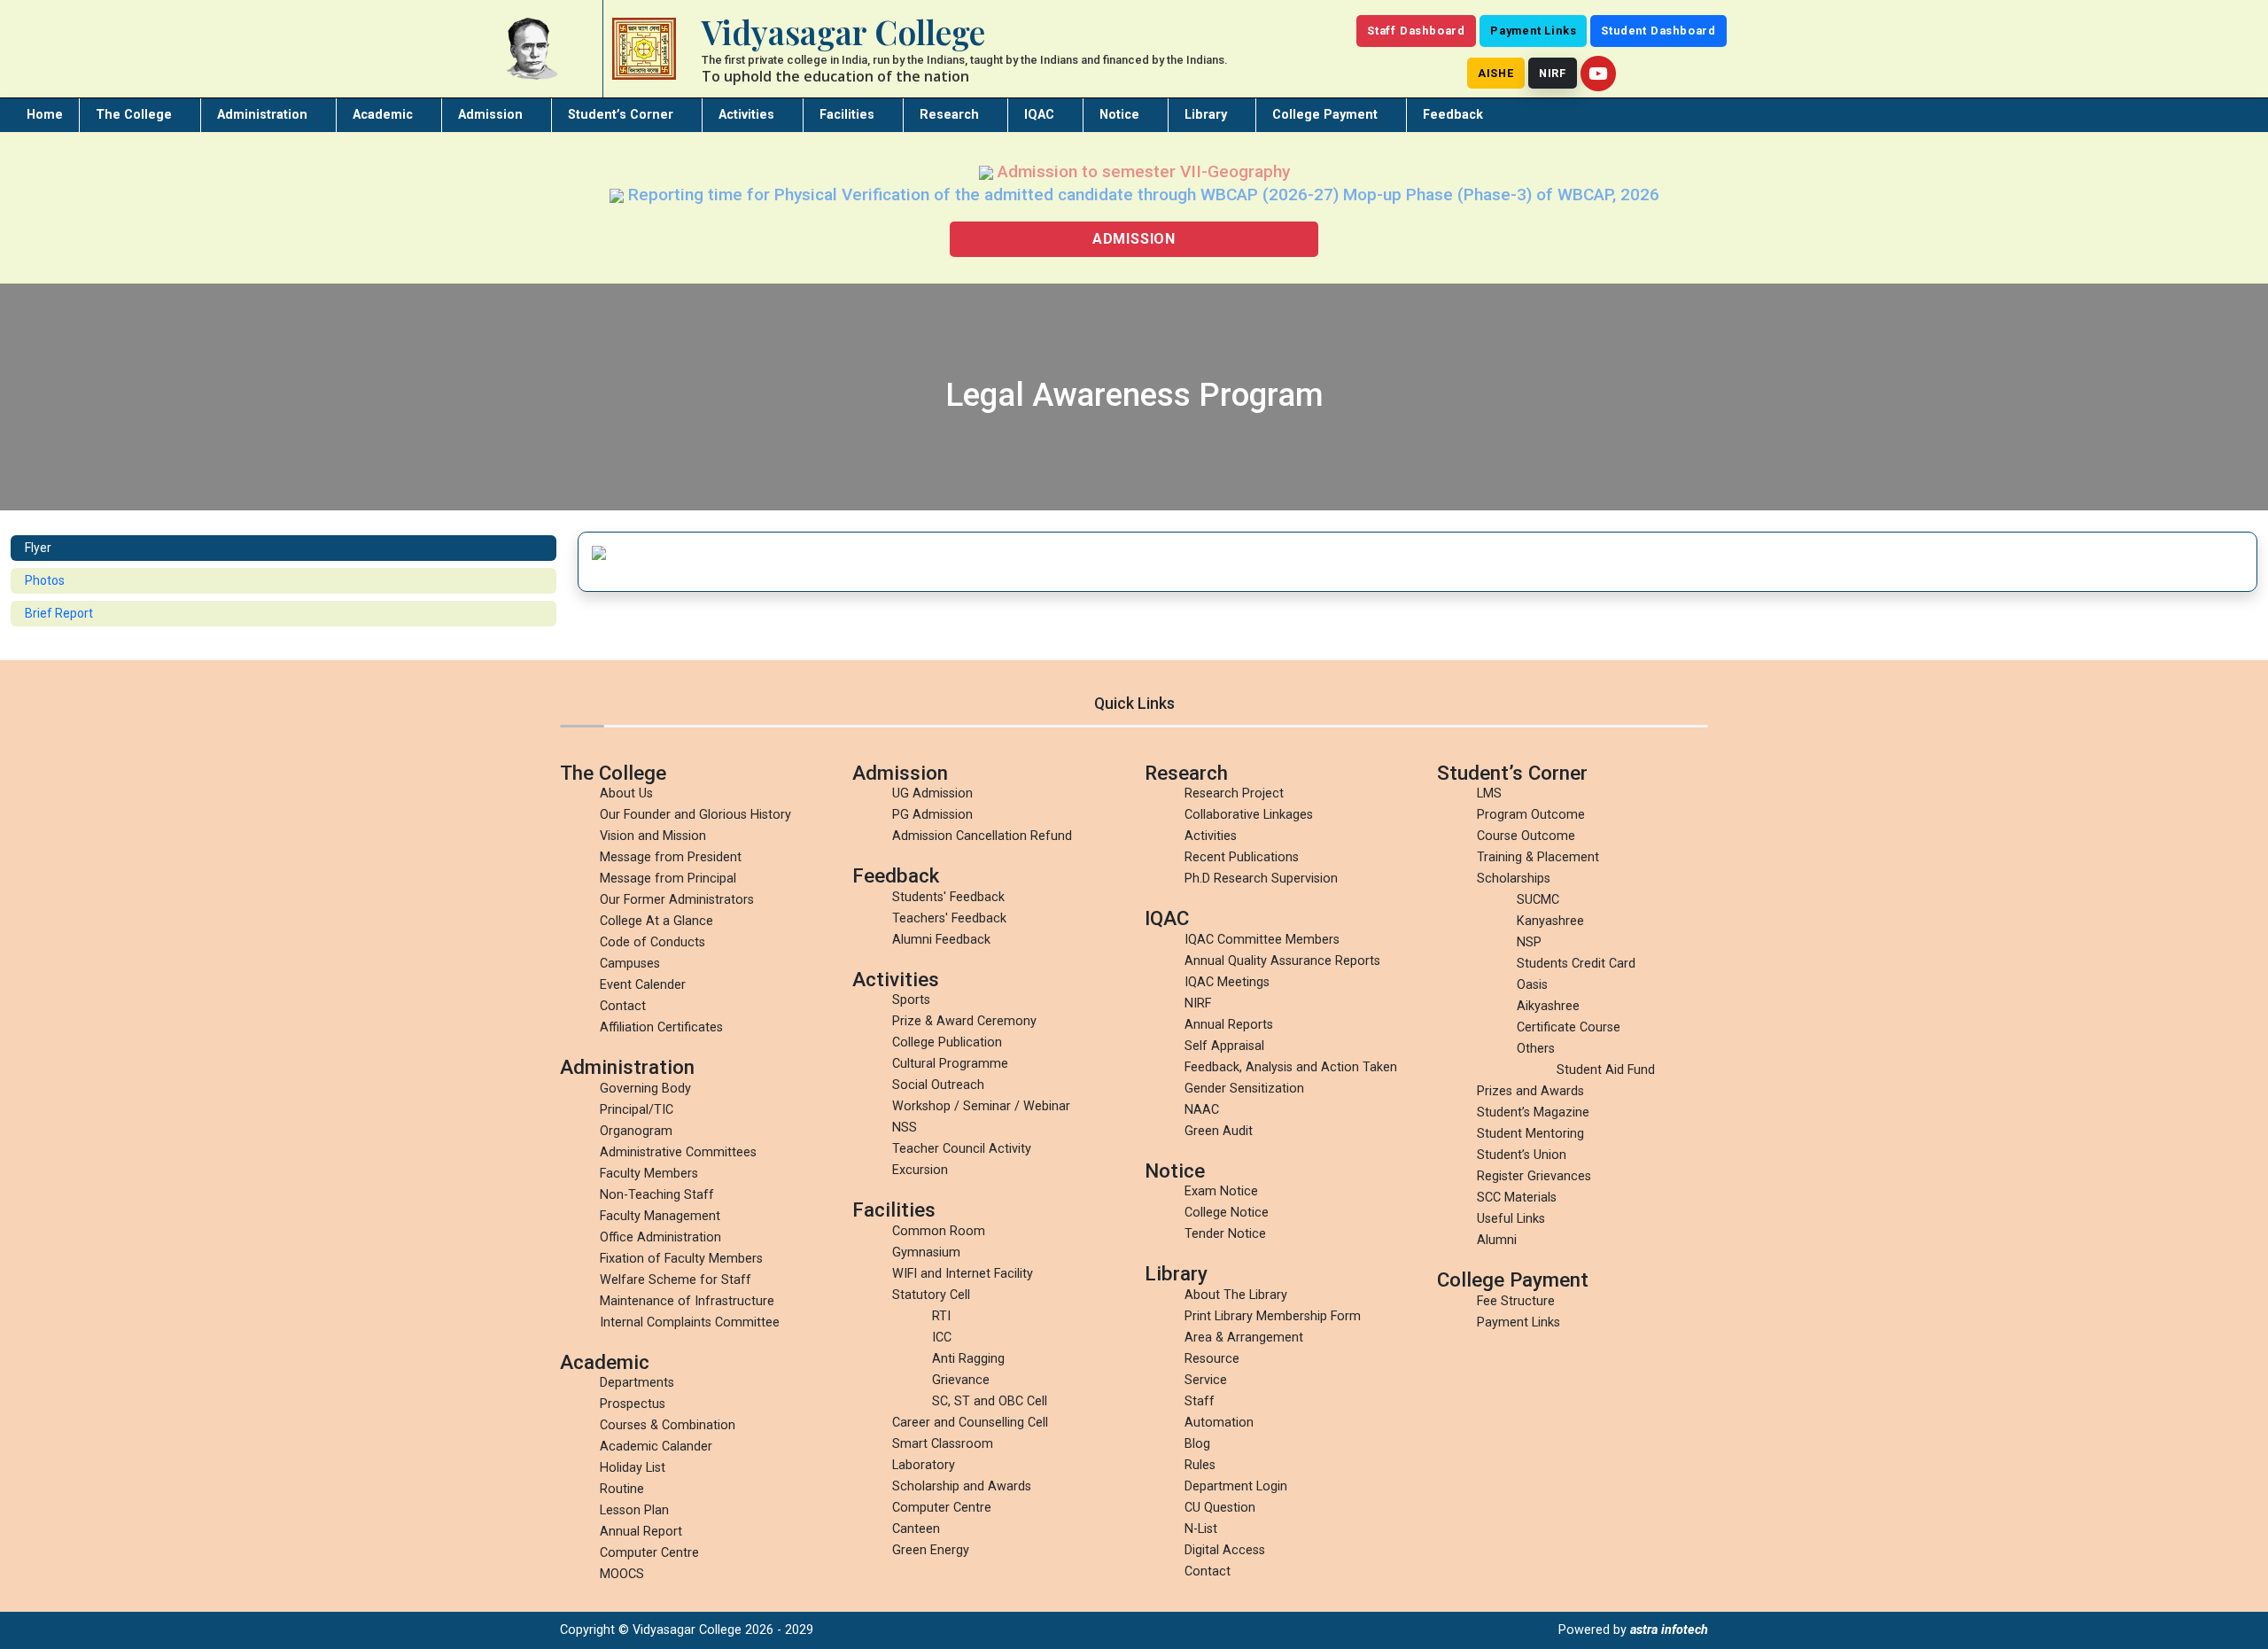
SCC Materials (1517, 1198)
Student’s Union (1522, 1155)
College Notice (1227, 1213)
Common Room (939, 1231)
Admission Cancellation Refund (982, 836)
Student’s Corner (621, 115)
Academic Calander (656, 1447)
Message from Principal (668, 879)
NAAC (1202, 1110)
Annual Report (641, 1532)
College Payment (1325, 115)
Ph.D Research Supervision (1261, 879)
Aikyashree (1548, 1006)
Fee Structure (1516, 1301)
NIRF (1553, 73)
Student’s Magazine (1533, 1112)
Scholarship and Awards (962, 1486)
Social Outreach (938, 1085)
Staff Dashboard (1416, 31)
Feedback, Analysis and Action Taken (1291, 1067)
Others (1536, 1049)
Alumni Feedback (941, 940)
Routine (622, 1489)
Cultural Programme (950, 1064)
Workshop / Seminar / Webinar (981, 1106)
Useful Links (1511, 1219)
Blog (1197, 1444)
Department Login (1236, 1486)
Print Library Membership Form (1273, 1316)
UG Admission (932, 793)
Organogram (636, 1131)
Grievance (961, 1380)
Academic (383, 115)
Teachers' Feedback (949, 918)
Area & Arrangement (1244, 1338)
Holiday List (633, 1468)
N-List (1201, 1529)
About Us (626, 793)
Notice (1119, 115)
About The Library (1236, 1295)
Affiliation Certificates (661, 1027)
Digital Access (1225, 1550)
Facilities (847, 115)
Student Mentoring (1530, 1134)
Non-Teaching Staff (657, 1195)
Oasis (1532, 985)
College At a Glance (656, 921)
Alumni (1497, 1240)
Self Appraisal (1224, 1046)
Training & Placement (1538, 857)
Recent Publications (1242, 857)
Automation (1219, 1423)
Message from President (671, 857)
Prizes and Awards (1530, 1091)
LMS (1489, 793)
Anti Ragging (968, 1359)
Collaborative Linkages (1249, 815)
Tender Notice (1225, 1234)
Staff (1200, 1401)
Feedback (1453, 115)
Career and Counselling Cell (970, 1423)
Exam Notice (1221, 1191)
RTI (941, 1316)
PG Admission (932, 815)
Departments (637, 1383)
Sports (911, 1000)
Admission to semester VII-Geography (1142, 171)
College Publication (947, 1042)
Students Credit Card (1576, 964)
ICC (942, 1338)
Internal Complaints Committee (690, 1322)
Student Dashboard (1658, 31)
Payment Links (1533, 31)
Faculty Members (649, 1174)
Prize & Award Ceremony (964, 1021)
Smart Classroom (943, 1444)
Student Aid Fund (1606, 1070)
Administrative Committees (678, 1152)
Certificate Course (1569, 1027)
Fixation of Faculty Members (681, 1259)
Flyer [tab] (38, 548)
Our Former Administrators (677, 900)
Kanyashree (1550, 921)
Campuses (630, 964)
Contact (623, 1006)
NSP (1529, 942)
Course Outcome (1526, 836)
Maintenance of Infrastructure (687, 1301)
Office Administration (660, 1237)
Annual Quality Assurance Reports (1282, 961)
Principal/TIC (637, 1110)
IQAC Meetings (1227, 982)
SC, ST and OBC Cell (990, 1401)
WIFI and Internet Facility (963, 1274)
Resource (1212, 1359)
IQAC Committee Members (1262, 940)
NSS (905, 1128)
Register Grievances (1534, 1176)
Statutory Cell (931, 1295)
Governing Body (645, 1089)
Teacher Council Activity (962, 1149)
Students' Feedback (948, 897)
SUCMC (1538, 900)
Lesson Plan (634, 1510)
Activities (746, 115)
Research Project (1234, 793)
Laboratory (924, 1465)
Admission (490, 115)
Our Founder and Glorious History (695, 815)
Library (1206, 115)
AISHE (1496, 73)
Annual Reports (1229, 1025)
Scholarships (1514, 879)
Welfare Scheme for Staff (676, 1280)
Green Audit (1219, 1131)
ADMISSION (1134, 239)
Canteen (916, 1529)
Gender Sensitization (1244, 1089)
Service (1206, 1380)
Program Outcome (1531, 815)
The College (134, 115)
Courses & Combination (668, 1425)
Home (45, 115)
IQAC (1039, 115)
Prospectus (633, 1404)
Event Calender (643, 985)
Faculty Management (660, 1216)
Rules (1200, 1465)
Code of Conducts (652, 942)
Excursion (920, 1170)
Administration (262, 115)
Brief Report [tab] (59, 613)
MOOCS (622, 1574)
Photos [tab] (45, 580)
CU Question (1220, 1508)
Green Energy (931, 1550)
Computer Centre (649, 1553)
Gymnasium (926, 1252)
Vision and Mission (653, 836)
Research (949, 115)
